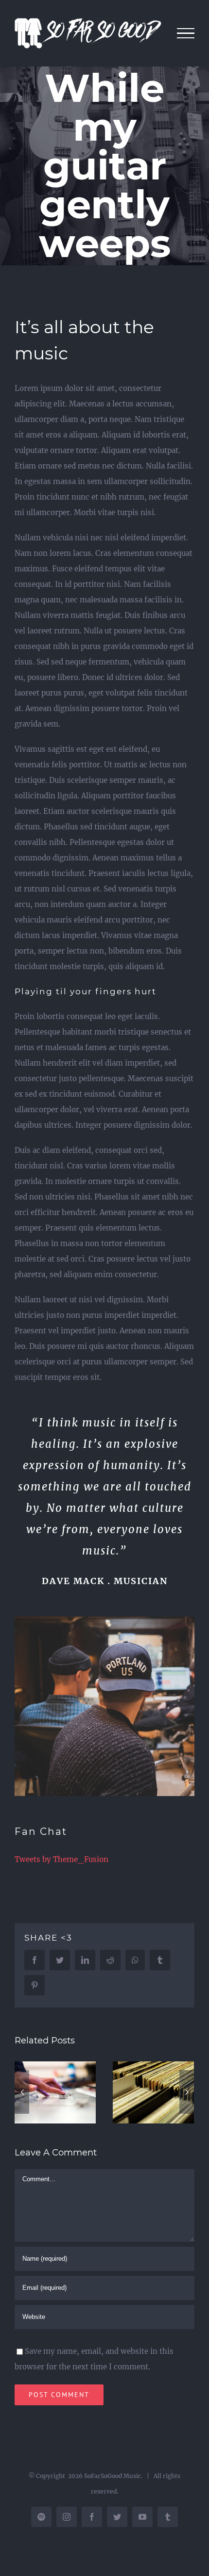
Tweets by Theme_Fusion (61, 1859)
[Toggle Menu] (186, 33)
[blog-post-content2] (104, 1624)
